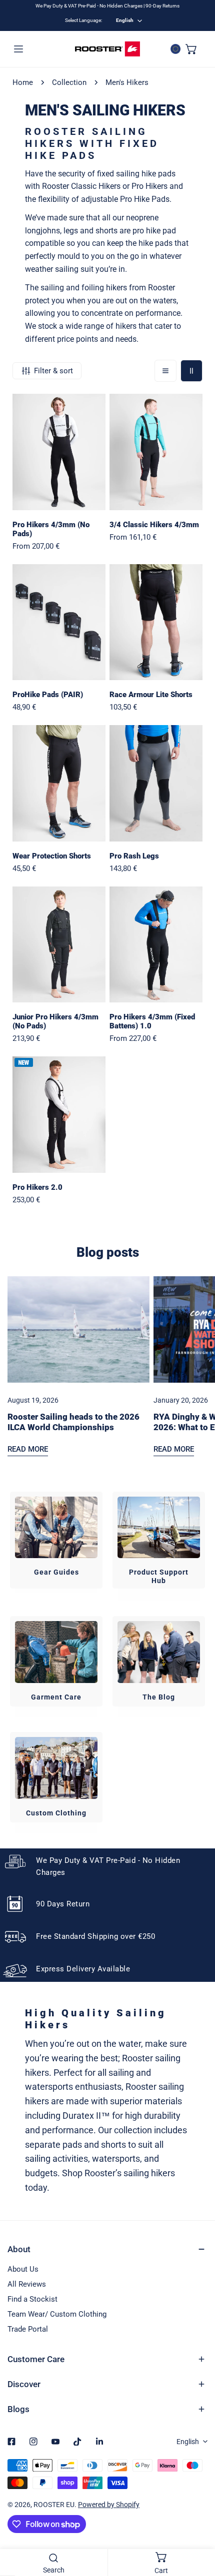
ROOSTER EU (54, 2505)
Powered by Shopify (109, 2505)
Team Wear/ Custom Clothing (57, 2314)
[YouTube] (55, 2442)
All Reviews (27, 2284)
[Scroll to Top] (197, 2523)
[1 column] (165, 371)
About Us (23, 2269)
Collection (69, 82)
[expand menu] (18, 49)
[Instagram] (33, 2442)
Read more (28, 1449)
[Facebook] (11, 2442)
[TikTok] (77, 2442)
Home (23, 82)
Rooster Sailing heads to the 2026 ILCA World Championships (73, 1422)
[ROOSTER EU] (107, 49)
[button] (191, 49)
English (125, 20)
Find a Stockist (32, 2299)
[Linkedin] (99, 2442)
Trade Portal (28, 2329)
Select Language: (83, 20)
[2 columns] (191, 371)
